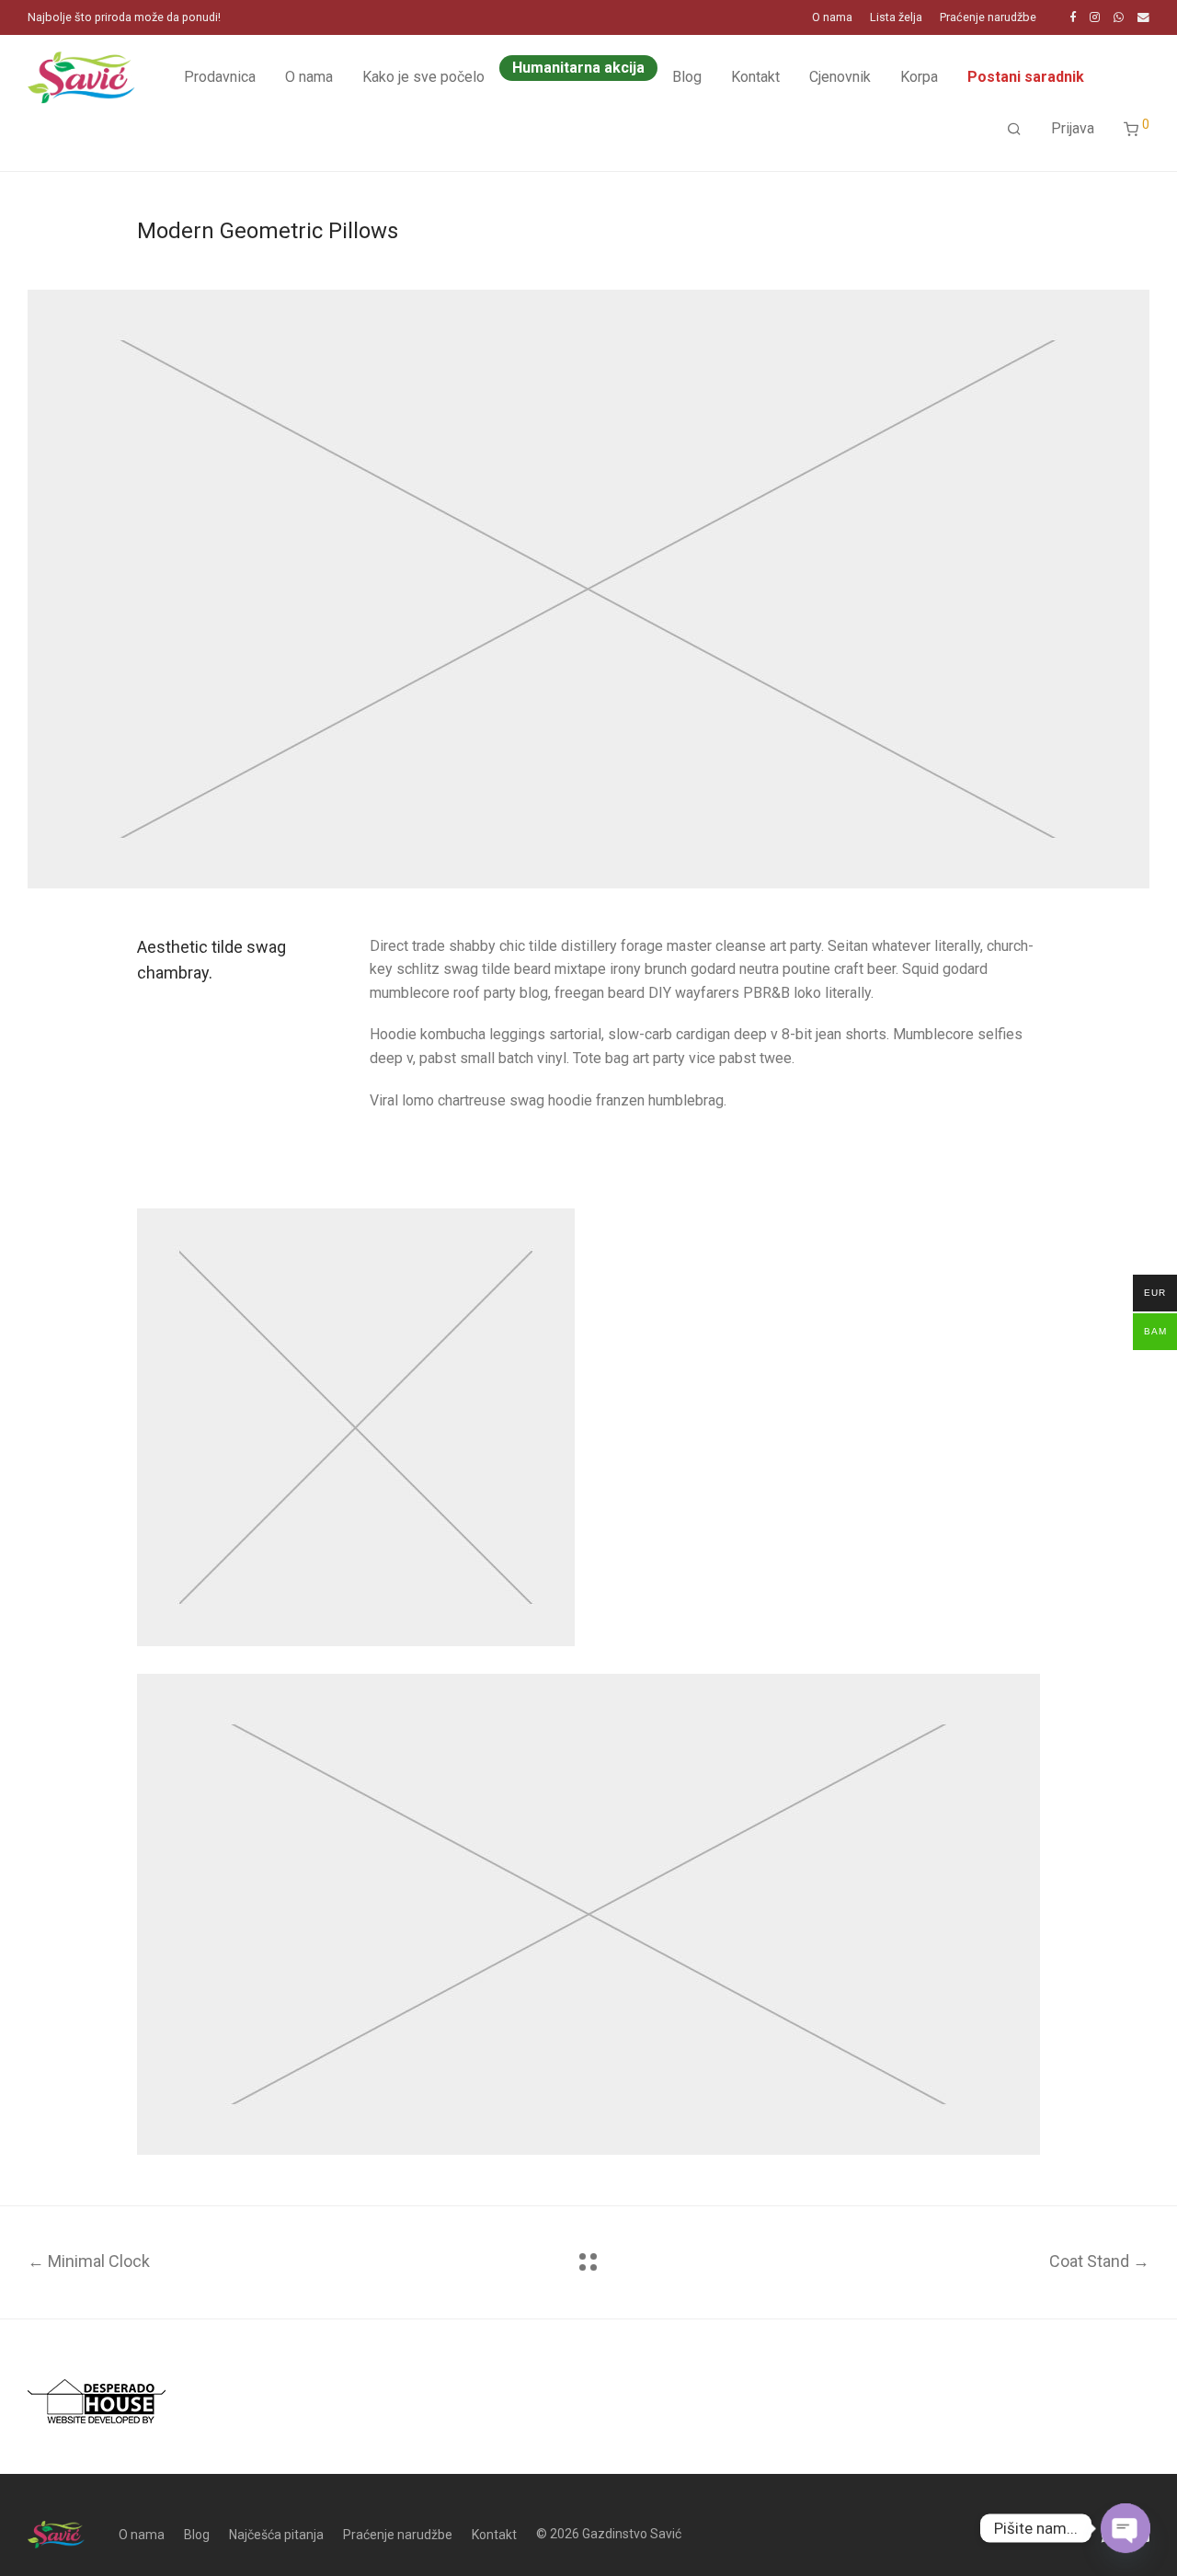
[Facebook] (1073, 17)
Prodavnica (220, 77)
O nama (832, 18)
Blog (687, 77)
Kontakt (755, 77)
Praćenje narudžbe (988, 18)
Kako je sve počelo (423, 77)
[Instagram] (1095, 17)
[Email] (1143, 17)
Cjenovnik (840, 77)
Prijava (1073, 128)
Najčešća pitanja (276, 2535)
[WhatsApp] (1119, 17)
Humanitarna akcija (578, 68)
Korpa (919, 77)
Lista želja (896, 18)
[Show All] (588, 2262)
